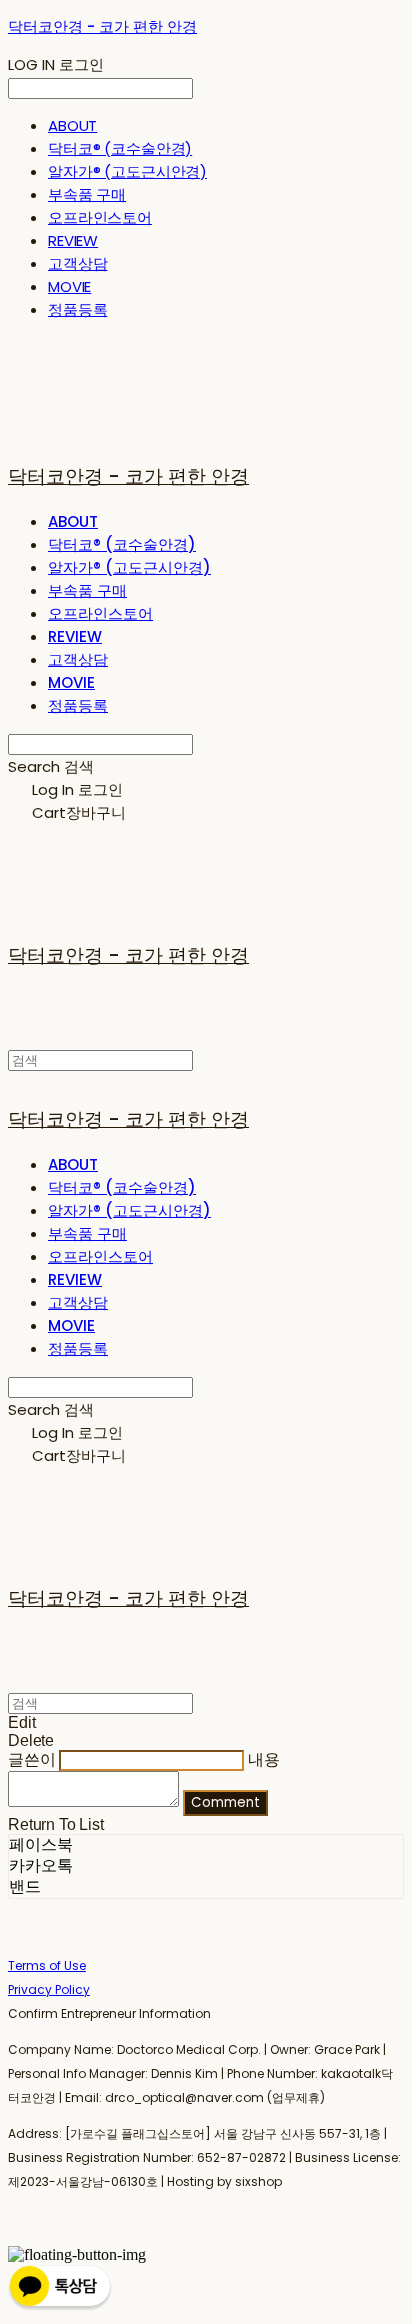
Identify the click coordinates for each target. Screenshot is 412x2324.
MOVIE (69, 286)
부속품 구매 (87, 194)
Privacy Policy (49, 1989)
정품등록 (77, 309)
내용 (264, 1759)
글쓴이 (32, 1759)
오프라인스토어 (100, 217)
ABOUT (72, 125)
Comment (225, 1802)
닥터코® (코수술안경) (120, 148)
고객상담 (77, 263)
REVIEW (73, 240)
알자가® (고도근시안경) (127, 171)
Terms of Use (47, 1965)
